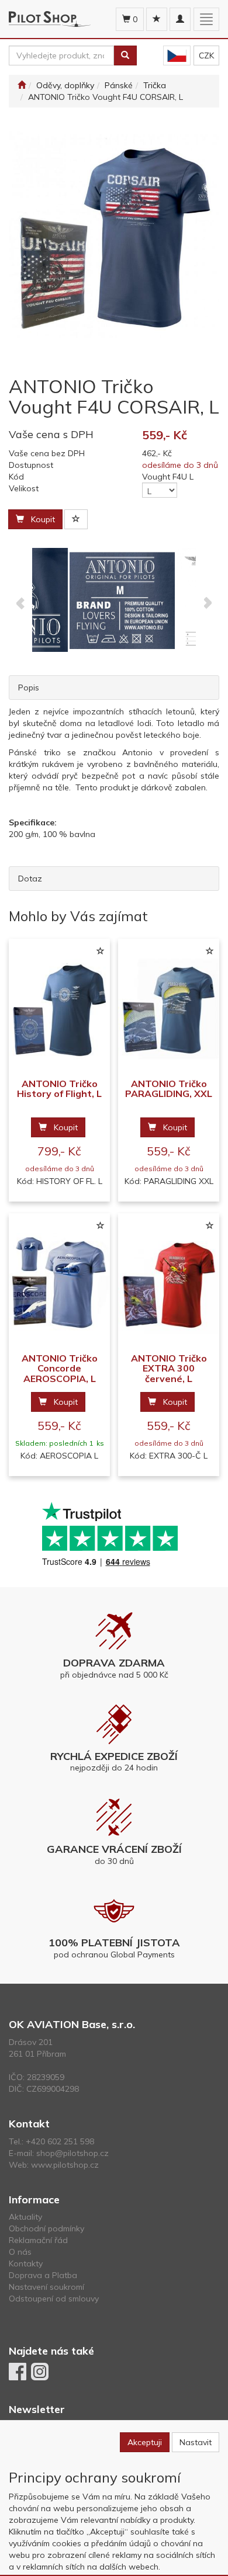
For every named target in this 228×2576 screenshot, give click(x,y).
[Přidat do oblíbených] (76, 519)
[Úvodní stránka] (22, 85)
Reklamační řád (38, 2240)
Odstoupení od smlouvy (54, 2299)
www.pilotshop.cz (65, 2165)
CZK (206, 55)
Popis (29, 688)
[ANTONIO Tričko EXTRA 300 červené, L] (169, 1284)
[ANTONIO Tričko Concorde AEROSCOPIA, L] (59, 1284)
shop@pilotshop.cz (72, 2153)
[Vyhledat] (125, 55)
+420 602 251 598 (60, 2141)
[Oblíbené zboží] (157, 19)
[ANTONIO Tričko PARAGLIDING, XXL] (169, 1009)
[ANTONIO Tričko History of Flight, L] (59, 1009)
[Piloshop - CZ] (177, 56)
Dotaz (30, 879)
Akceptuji (145, 2442)
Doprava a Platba (43, 2275)
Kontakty (26, 2263)
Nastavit (196, 2442)
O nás (20, 2252)
